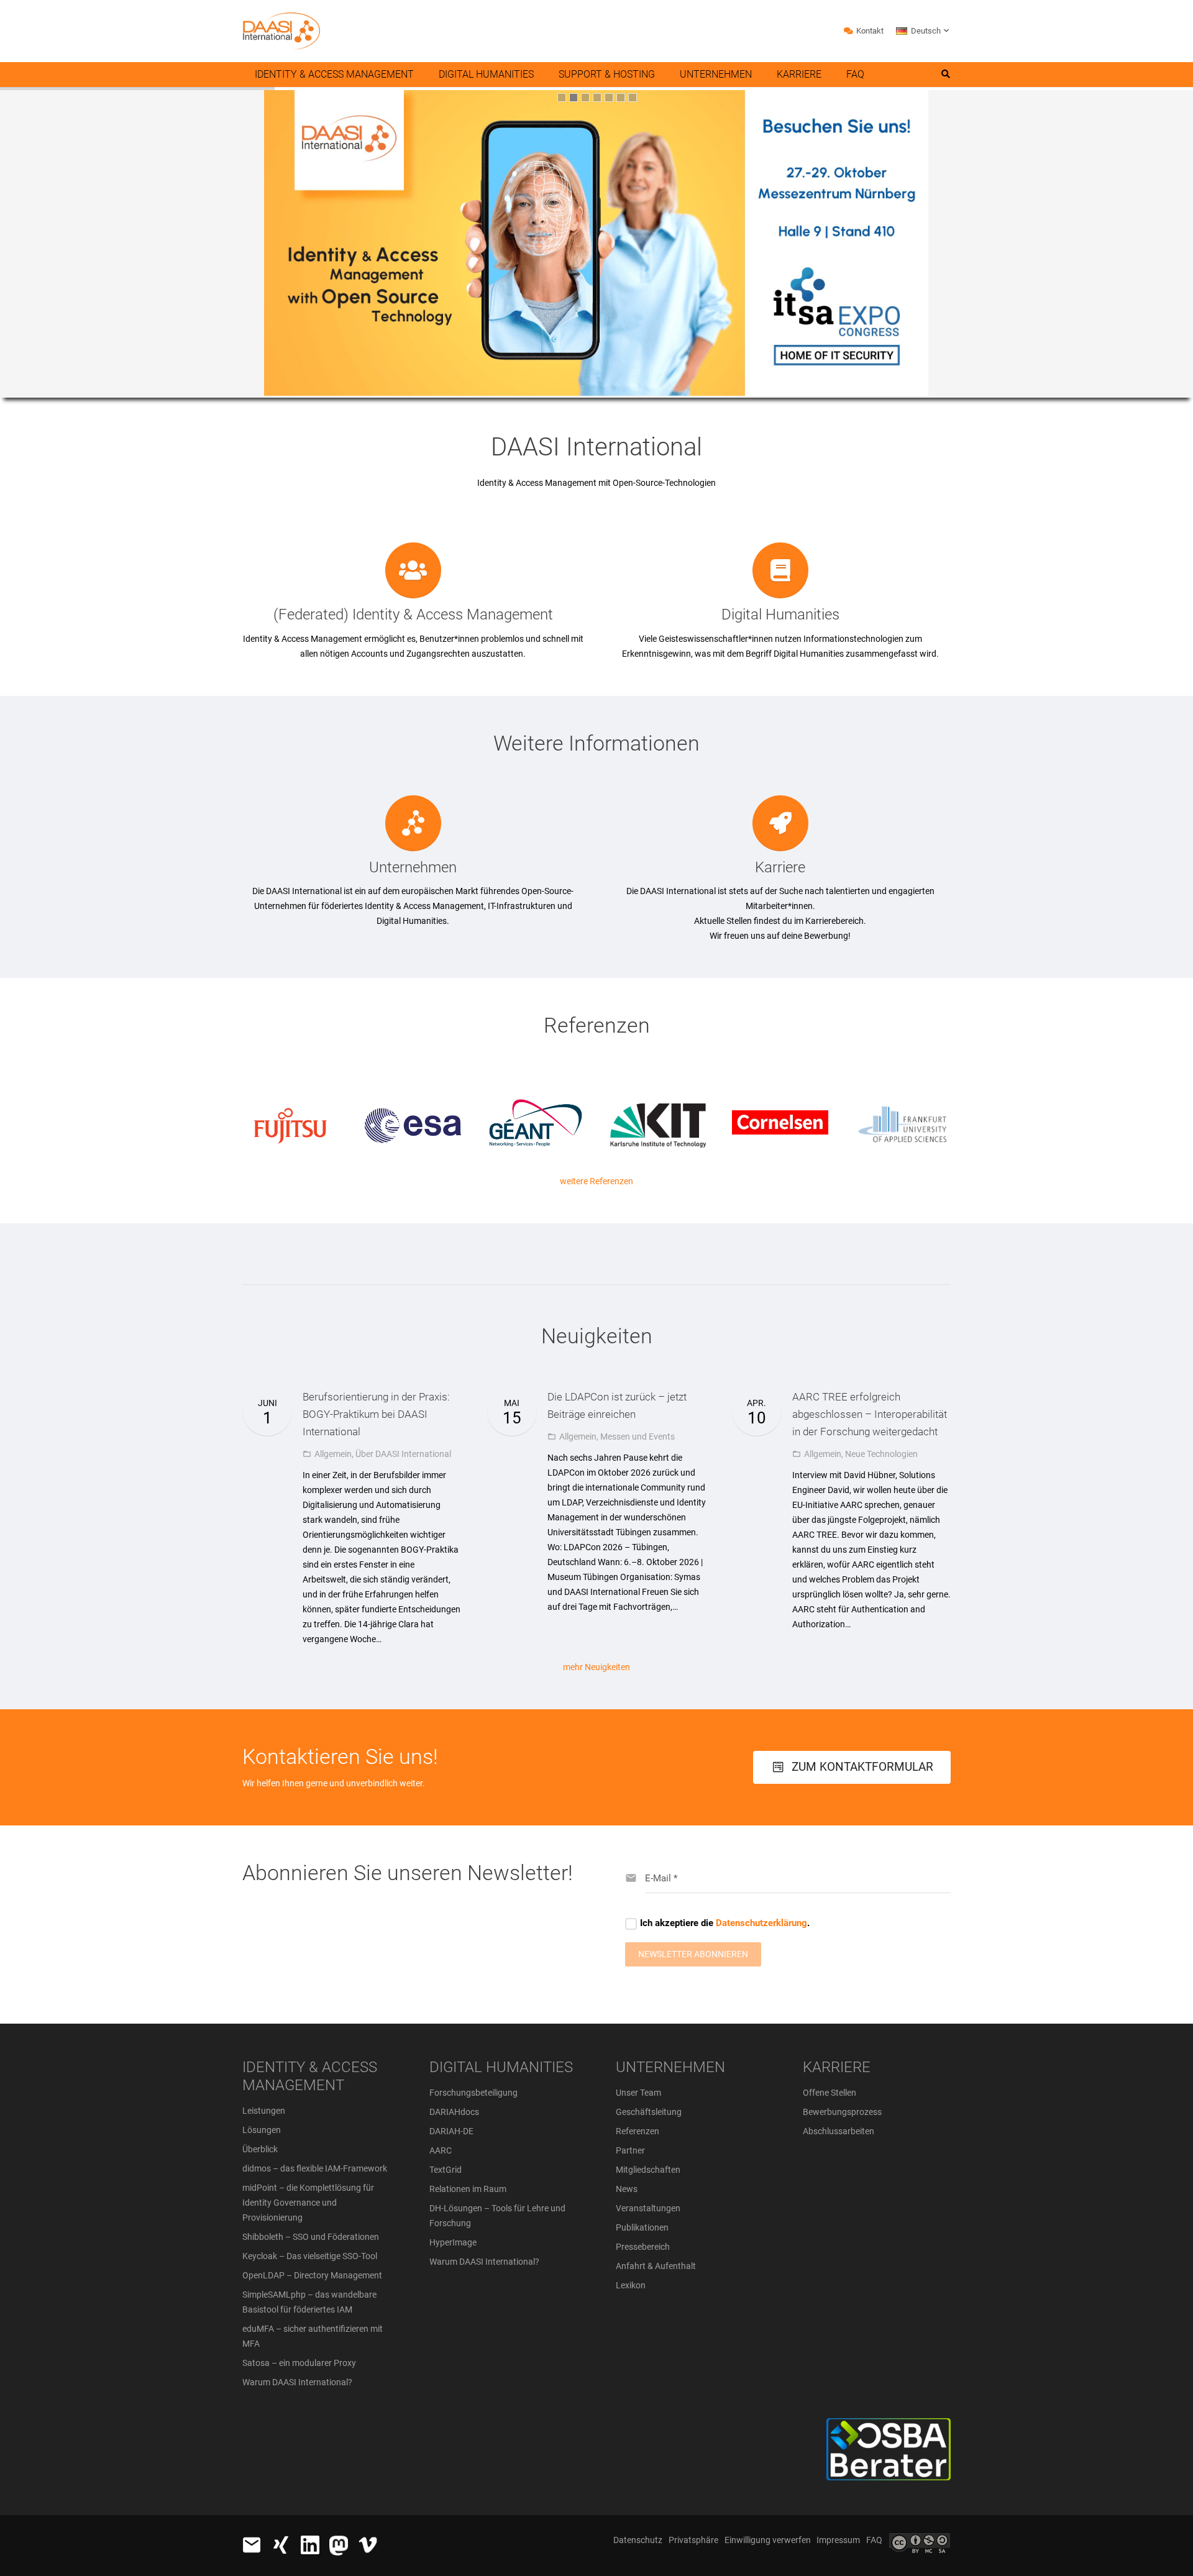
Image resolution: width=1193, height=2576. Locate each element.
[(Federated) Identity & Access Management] (413, 570)
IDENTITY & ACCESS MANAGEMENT (310, 2076)
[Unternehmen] (413, 823)
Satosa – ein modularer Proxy (299, 2363)
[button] (923, 31)
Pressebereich (643, 2247)
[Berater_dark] (843, 2449)
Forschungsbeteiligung (473, 2093)
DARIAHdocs (454, 2112)
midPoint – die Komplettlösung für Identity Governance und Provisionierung (308, 2203)
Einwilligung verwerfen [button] (768, 2540)
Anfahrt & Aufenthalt (656, 2266)
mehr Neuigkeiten (596, 1667)
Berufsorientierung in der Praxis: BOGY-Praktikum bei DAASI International (376, 1414)
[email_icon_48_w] (252, 2545)
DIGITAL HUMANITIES (501, 2067)
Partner (630, 2150)
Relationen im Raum (468, 2189)
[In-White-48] (310, 2545)
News (627, 2189)
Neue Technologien (881, 1454)
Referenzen (638, 2131)
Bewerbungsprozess (842, 2112)
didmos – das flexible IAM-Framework (315, 2168)
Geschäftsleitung (649, 2112)
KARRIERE (837, 2067)
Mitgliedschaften (648, 2170)
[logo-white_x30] (339, 2546)
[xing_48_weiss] (281, 2545)
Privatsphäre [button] (693, 2540)
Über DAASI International (403, 1454)
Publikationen (642, 2227)
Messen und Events (638, 1436)
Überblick (260, 2149)
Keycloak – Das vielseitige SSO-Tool (310, 2256)
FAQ (874, 2540)
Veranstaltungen (648, 2208)
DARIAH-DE (451, 2131)
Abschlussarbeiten (839, 2131)
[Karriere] (780, 823)
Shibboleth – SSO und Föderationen (311, 2237)
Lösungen (262, 2130)
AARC (441, 2150)
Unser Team (638, 2093)
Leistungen (264, 2111)
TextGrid (446, 2170)
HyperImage (453, 2242)
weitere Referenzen (596, 1181)
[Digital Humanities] (780, 570)
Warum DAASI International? (297, 2382)
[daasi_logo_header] (281, 31)
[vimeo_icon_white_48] (368, 2545)
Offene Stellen (830, 2093)
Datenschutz (638, 2540)
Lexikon (631, 2285)
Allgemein (333, 1454)
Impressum (838, 2540)
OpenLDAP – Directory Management (312, 2275)
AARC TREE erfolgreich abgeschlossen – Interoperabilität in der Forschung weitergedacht (870, 1414)
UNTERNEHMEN (670, 2067)
